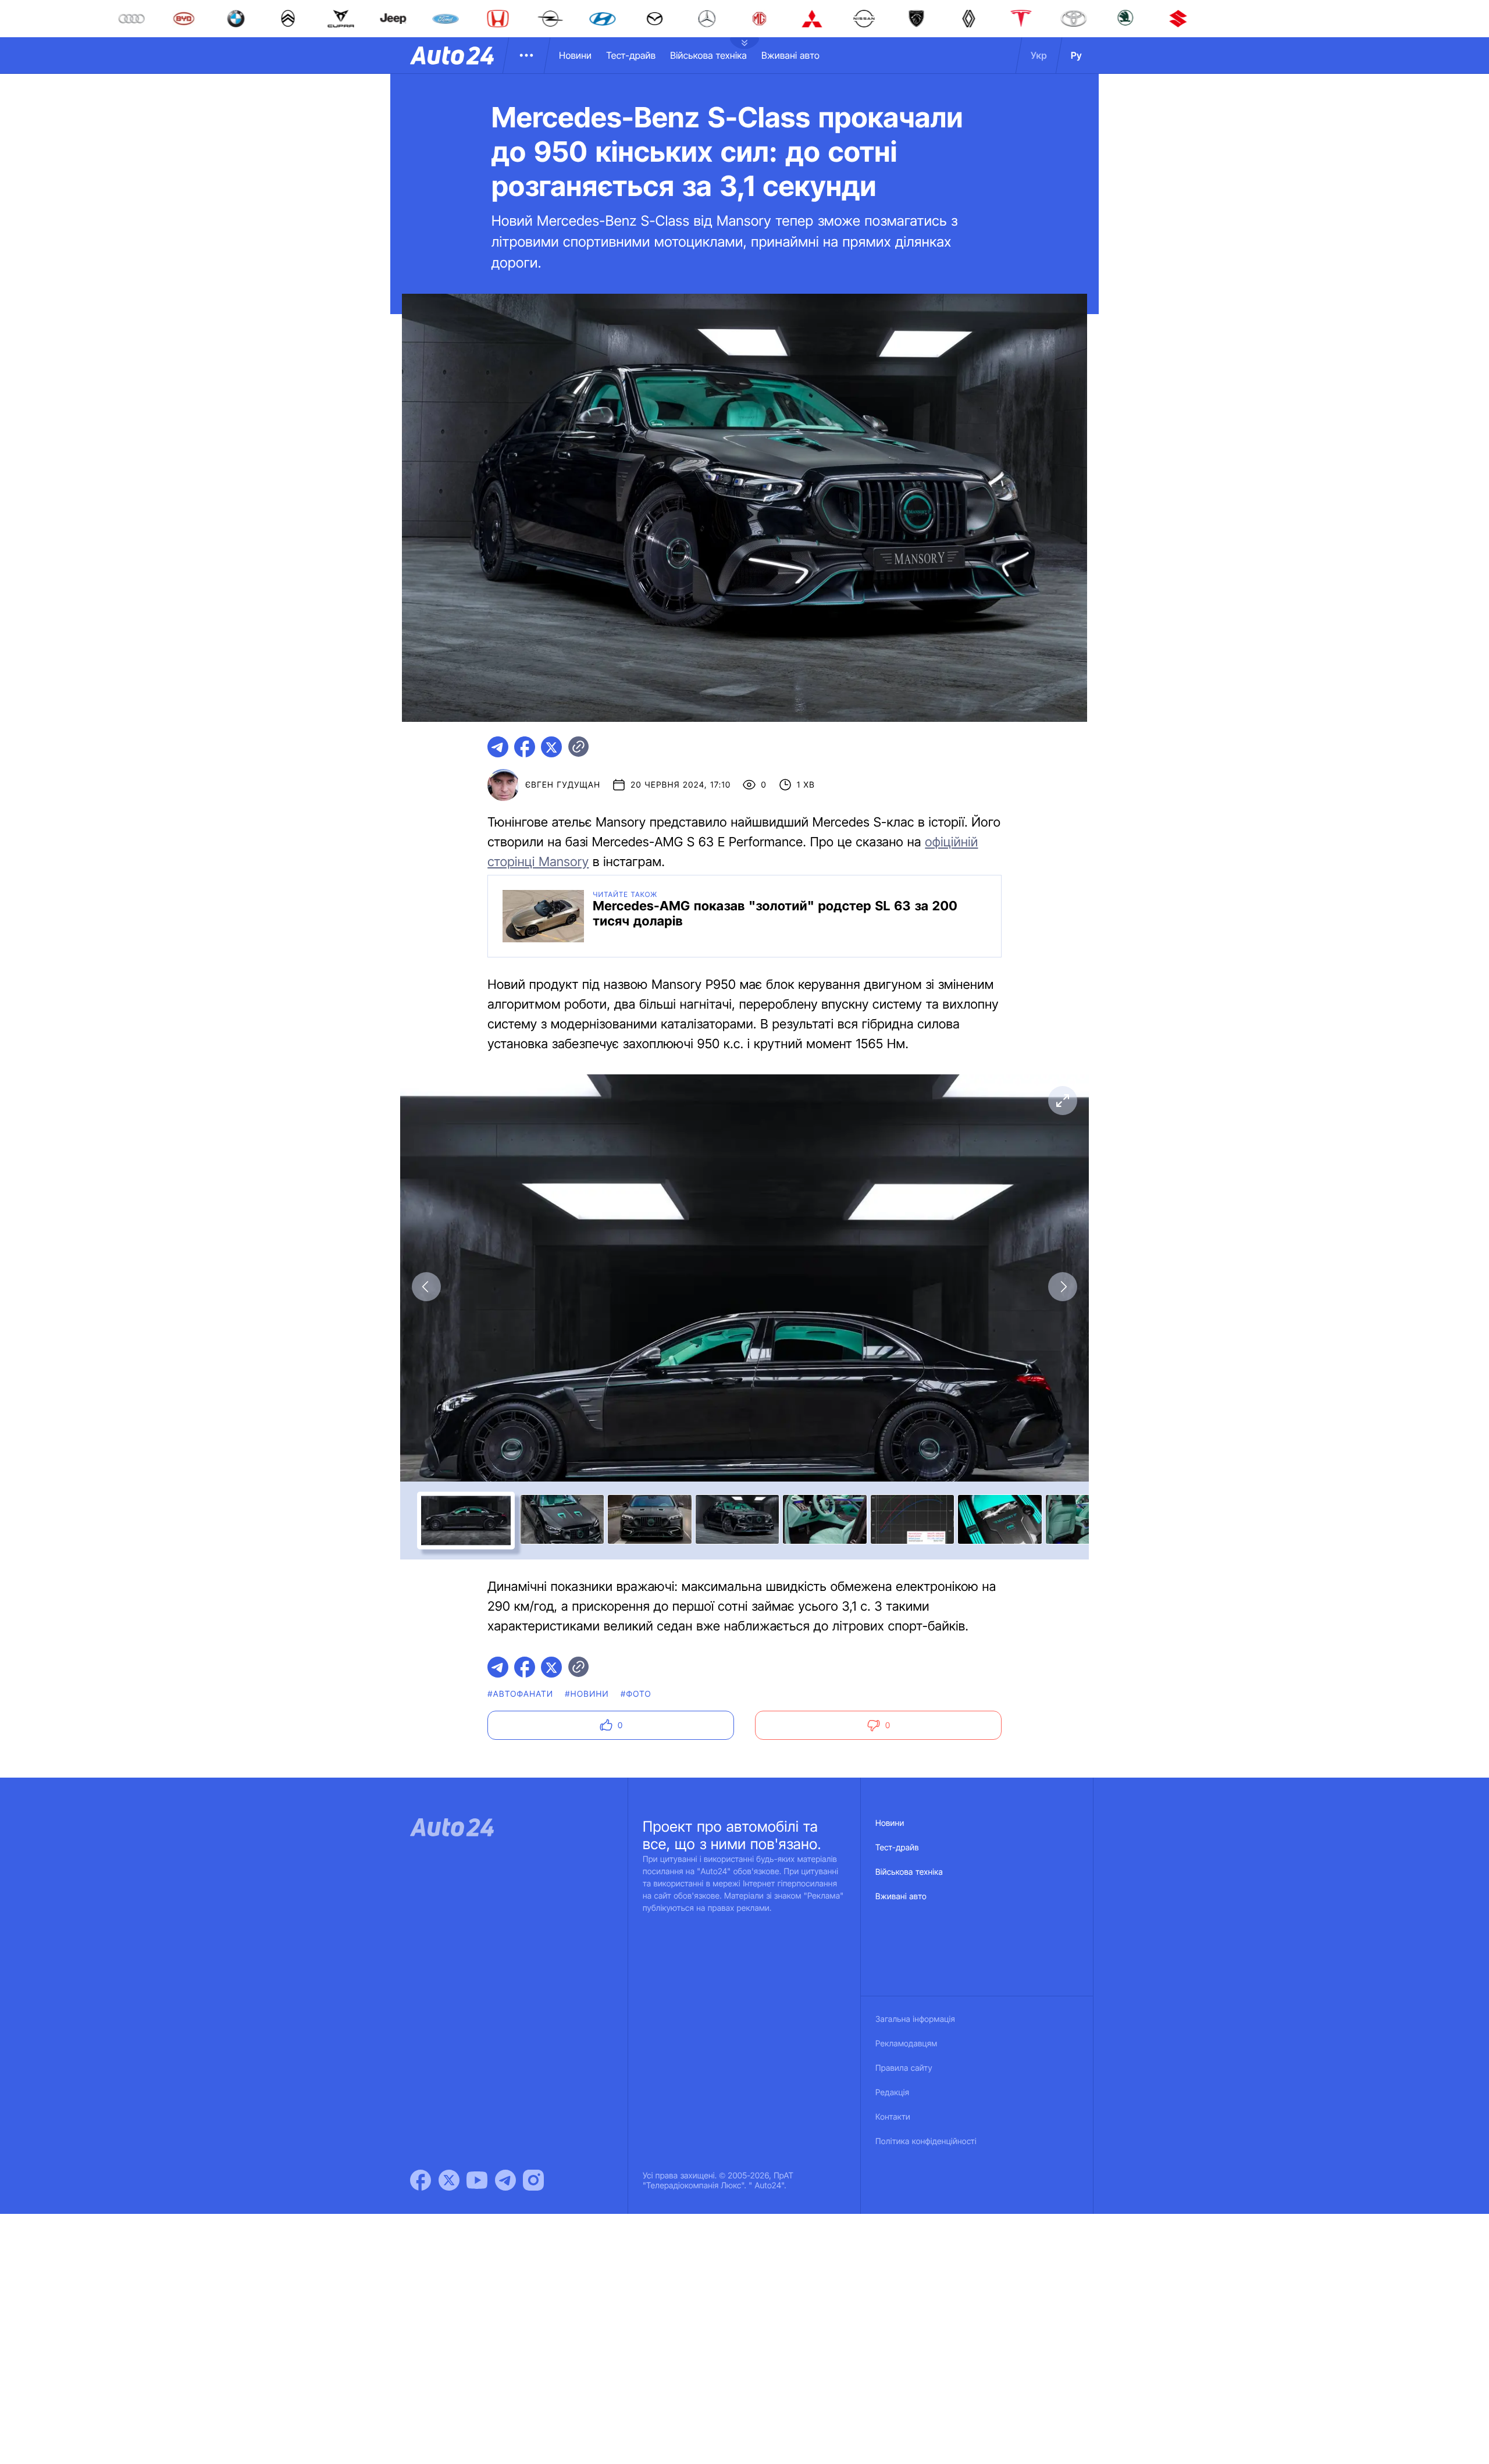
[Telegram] (505, 2180)
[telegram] (498, 747)
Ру (1076, 55)
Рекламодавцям (906, 2044)
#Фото (636, 1694)
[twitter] (551, 747)
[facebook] (525, 747)
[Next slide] (1063, 1287)
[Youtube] (477, 2180)
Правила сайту (904, 2068)
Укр (1039, 55)
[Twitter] (449, 2180)
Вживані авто (790, 55)
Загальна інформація (915, 2019)
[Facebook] (421, 2180)
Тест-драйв (631, 55)
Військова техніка (708, 55)
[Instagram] (533, 2180)
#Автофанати (520, 1694)
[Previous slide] (426, 1287)
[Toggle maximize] (1063, 1101)
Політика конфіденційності (926, 2141)
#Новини (587, 1694)
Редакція (892, 2093)
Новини (575, 55)
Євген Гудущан (563, 785)
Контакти (893, 2117)
